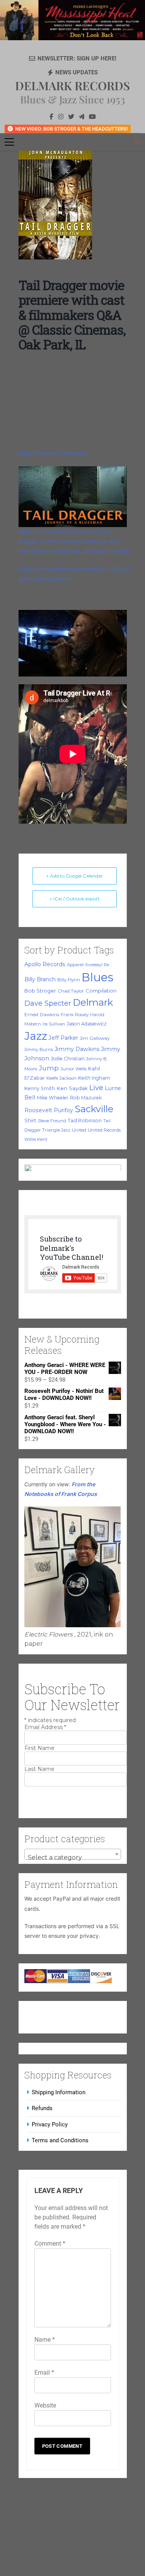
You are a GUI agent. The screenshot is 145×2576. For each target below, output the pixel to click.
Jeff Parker (63, 1038)
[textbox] (73, 1858)
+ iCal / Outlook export (75, 899)
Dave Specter (48, 1003)
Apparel (75, 965)
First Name (39, 1748)
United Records (104, 1130)
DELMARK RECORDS (72, 86)
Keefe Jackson (61, 1078)
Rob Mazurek (86, 1098)
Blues (97, 977)
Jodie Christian (68, 1059)
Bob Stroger (40, 991)
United (79, 1130)
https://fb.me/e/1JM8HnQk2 (53, 453)
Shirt (30, 1120)
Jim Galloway (95, 1038)
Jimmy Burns (39, 1049)
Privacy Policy (50, 2124)
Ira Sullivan (54, 1024)
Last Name (39, 1769)
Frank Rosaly (75, 1015)
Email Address (45, 1727)
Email (44, 2372)
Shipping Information (59, 2092)
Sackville (94, 1109)
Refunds (42, 2108)
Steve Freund (52, 1121)
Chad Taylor (71, 991)
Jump (49, 1068)
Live (96, 1088)
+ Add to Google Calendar (74, 876)
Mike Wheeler (53, 1098)
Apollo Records (45, 964)
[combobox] (73, 1854)
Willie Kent (36, 1139)
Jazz (36, 1036)
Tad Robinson (85, 1121)
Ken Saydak (72, 1088)
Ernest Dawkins (42, 1015)
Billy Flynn (69, 980)
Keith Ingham (94, 1078)
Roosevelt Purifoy (49, 1110)
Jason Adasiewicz (87, 1024)
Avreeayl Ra (97, 965)
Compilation (101, 991)
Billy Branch (40, 979)
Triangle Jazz (56, 1130)
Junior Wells (73, 1069)
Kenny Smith (40, 1088)
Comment (50, 2244)
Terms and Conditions (60, 2140)
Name (45, 2340)
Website (45, 2405)
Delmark (93, 1002)
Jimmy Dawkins (77, 1049)
